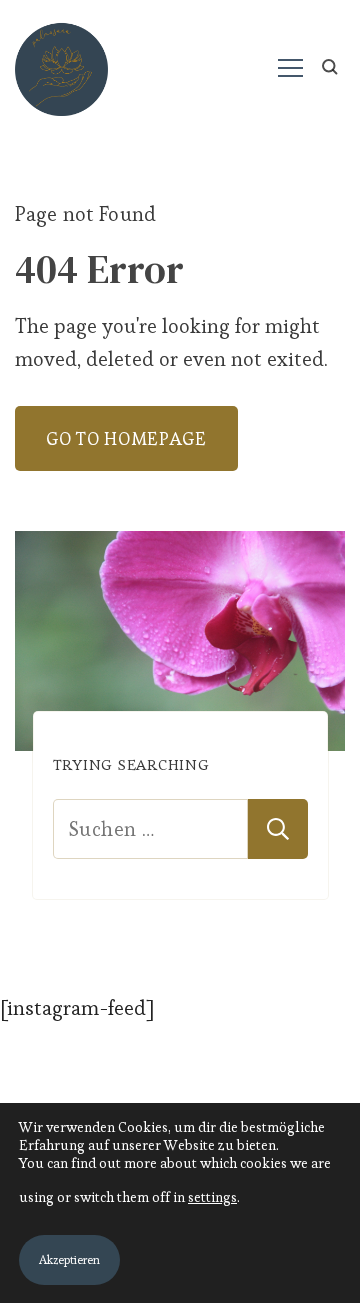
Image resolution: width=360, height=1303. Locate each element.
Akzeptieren (69, 1259)
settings (212, 1197)
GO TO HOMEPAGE (126, 438)
